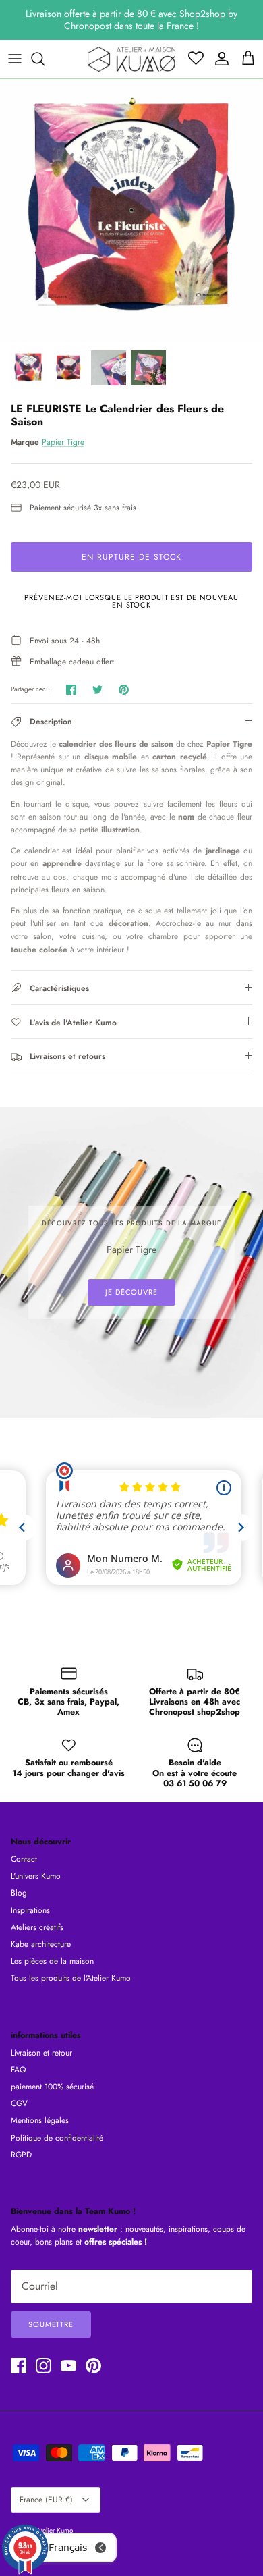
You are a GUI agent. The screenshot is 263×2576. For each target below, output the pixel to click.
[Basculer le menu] (15, 59)
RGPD (21, 2155)
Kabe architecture (41, 1944)
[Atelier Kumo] (131, 59)
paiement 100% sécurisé (52, 2087)
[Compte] (218, 59)
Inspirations (30, 1910)
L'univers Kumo (36, 1876)
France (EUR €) (46, 2500)
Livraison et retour (41, 2053)
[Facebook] (19, 2366)
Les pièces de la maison (52, 1961)
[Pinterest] (93, 2366)
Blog (19, 1893)
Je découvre (131, 1292)
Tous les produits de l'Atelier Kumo (71, 1978)
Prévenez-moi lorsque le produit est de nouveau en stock (131, 601)
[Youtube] (68, 2366)
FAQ (18, 2070)
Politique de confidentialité (57, 2138)
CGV (19, 2103)
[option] (131, 211)
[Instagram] (43, 2366)
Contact (24, 1859)
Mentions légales (40, 2120)
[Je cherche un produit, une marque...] (45, 59)
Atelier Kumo (55, 2530)
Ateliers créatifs (37, 1927)
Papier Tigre (63, 442)
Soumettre (51, 2324)
